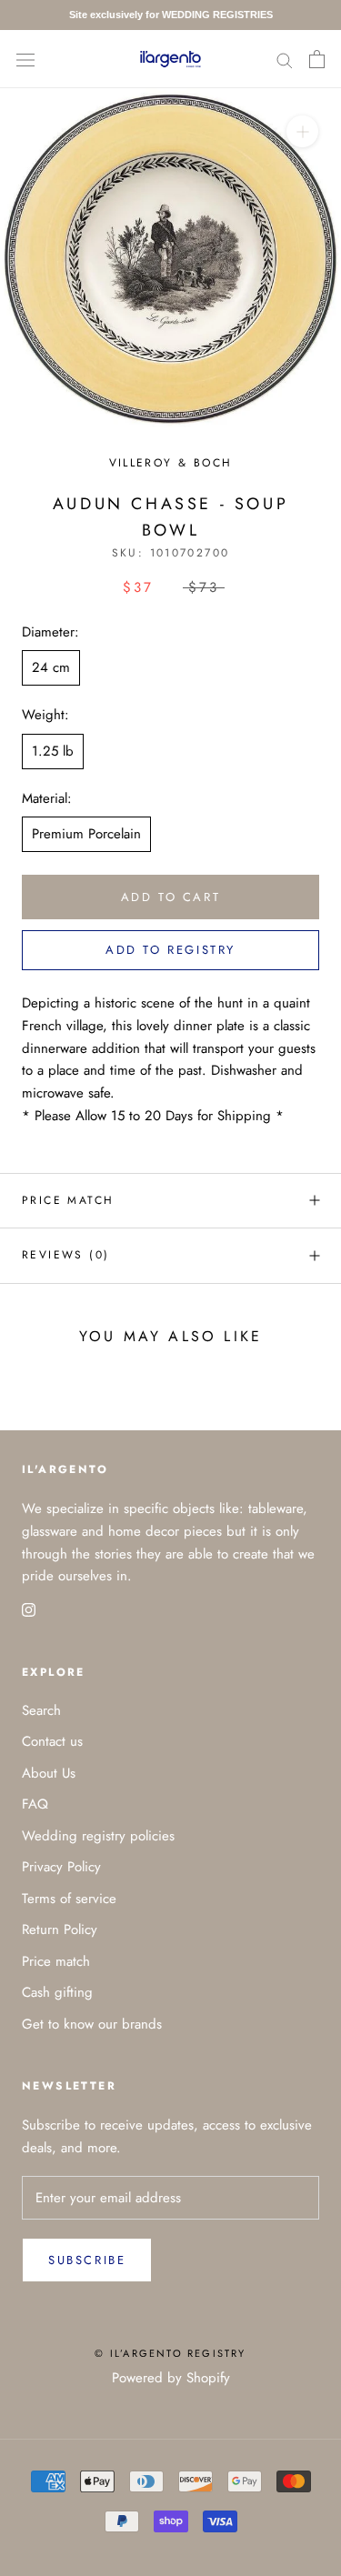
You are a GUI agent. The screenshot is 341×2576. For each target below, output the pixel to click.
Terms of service (69, 1899)
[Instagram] (29, 1609)
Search (41, 1710)
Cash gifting (57, 1992)
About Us (49, 1773)
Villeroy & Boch (171, 463)
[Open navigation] (25, 59)
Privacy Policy (61, 1867)
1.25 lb (53, 751)
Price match (68, 1200)
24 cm (51, 667)
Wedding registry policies (98, 1836)
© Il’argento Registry (170, 2353)
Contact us (52, 1741)
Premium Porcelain (86, 834)
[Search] (285, 59)
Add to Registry (170, 950)
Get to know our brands (92, 2024)
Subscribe (87, 2260)
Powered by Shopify (171, 2378)
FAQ (35, 1804)
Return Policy (60, 1929)
